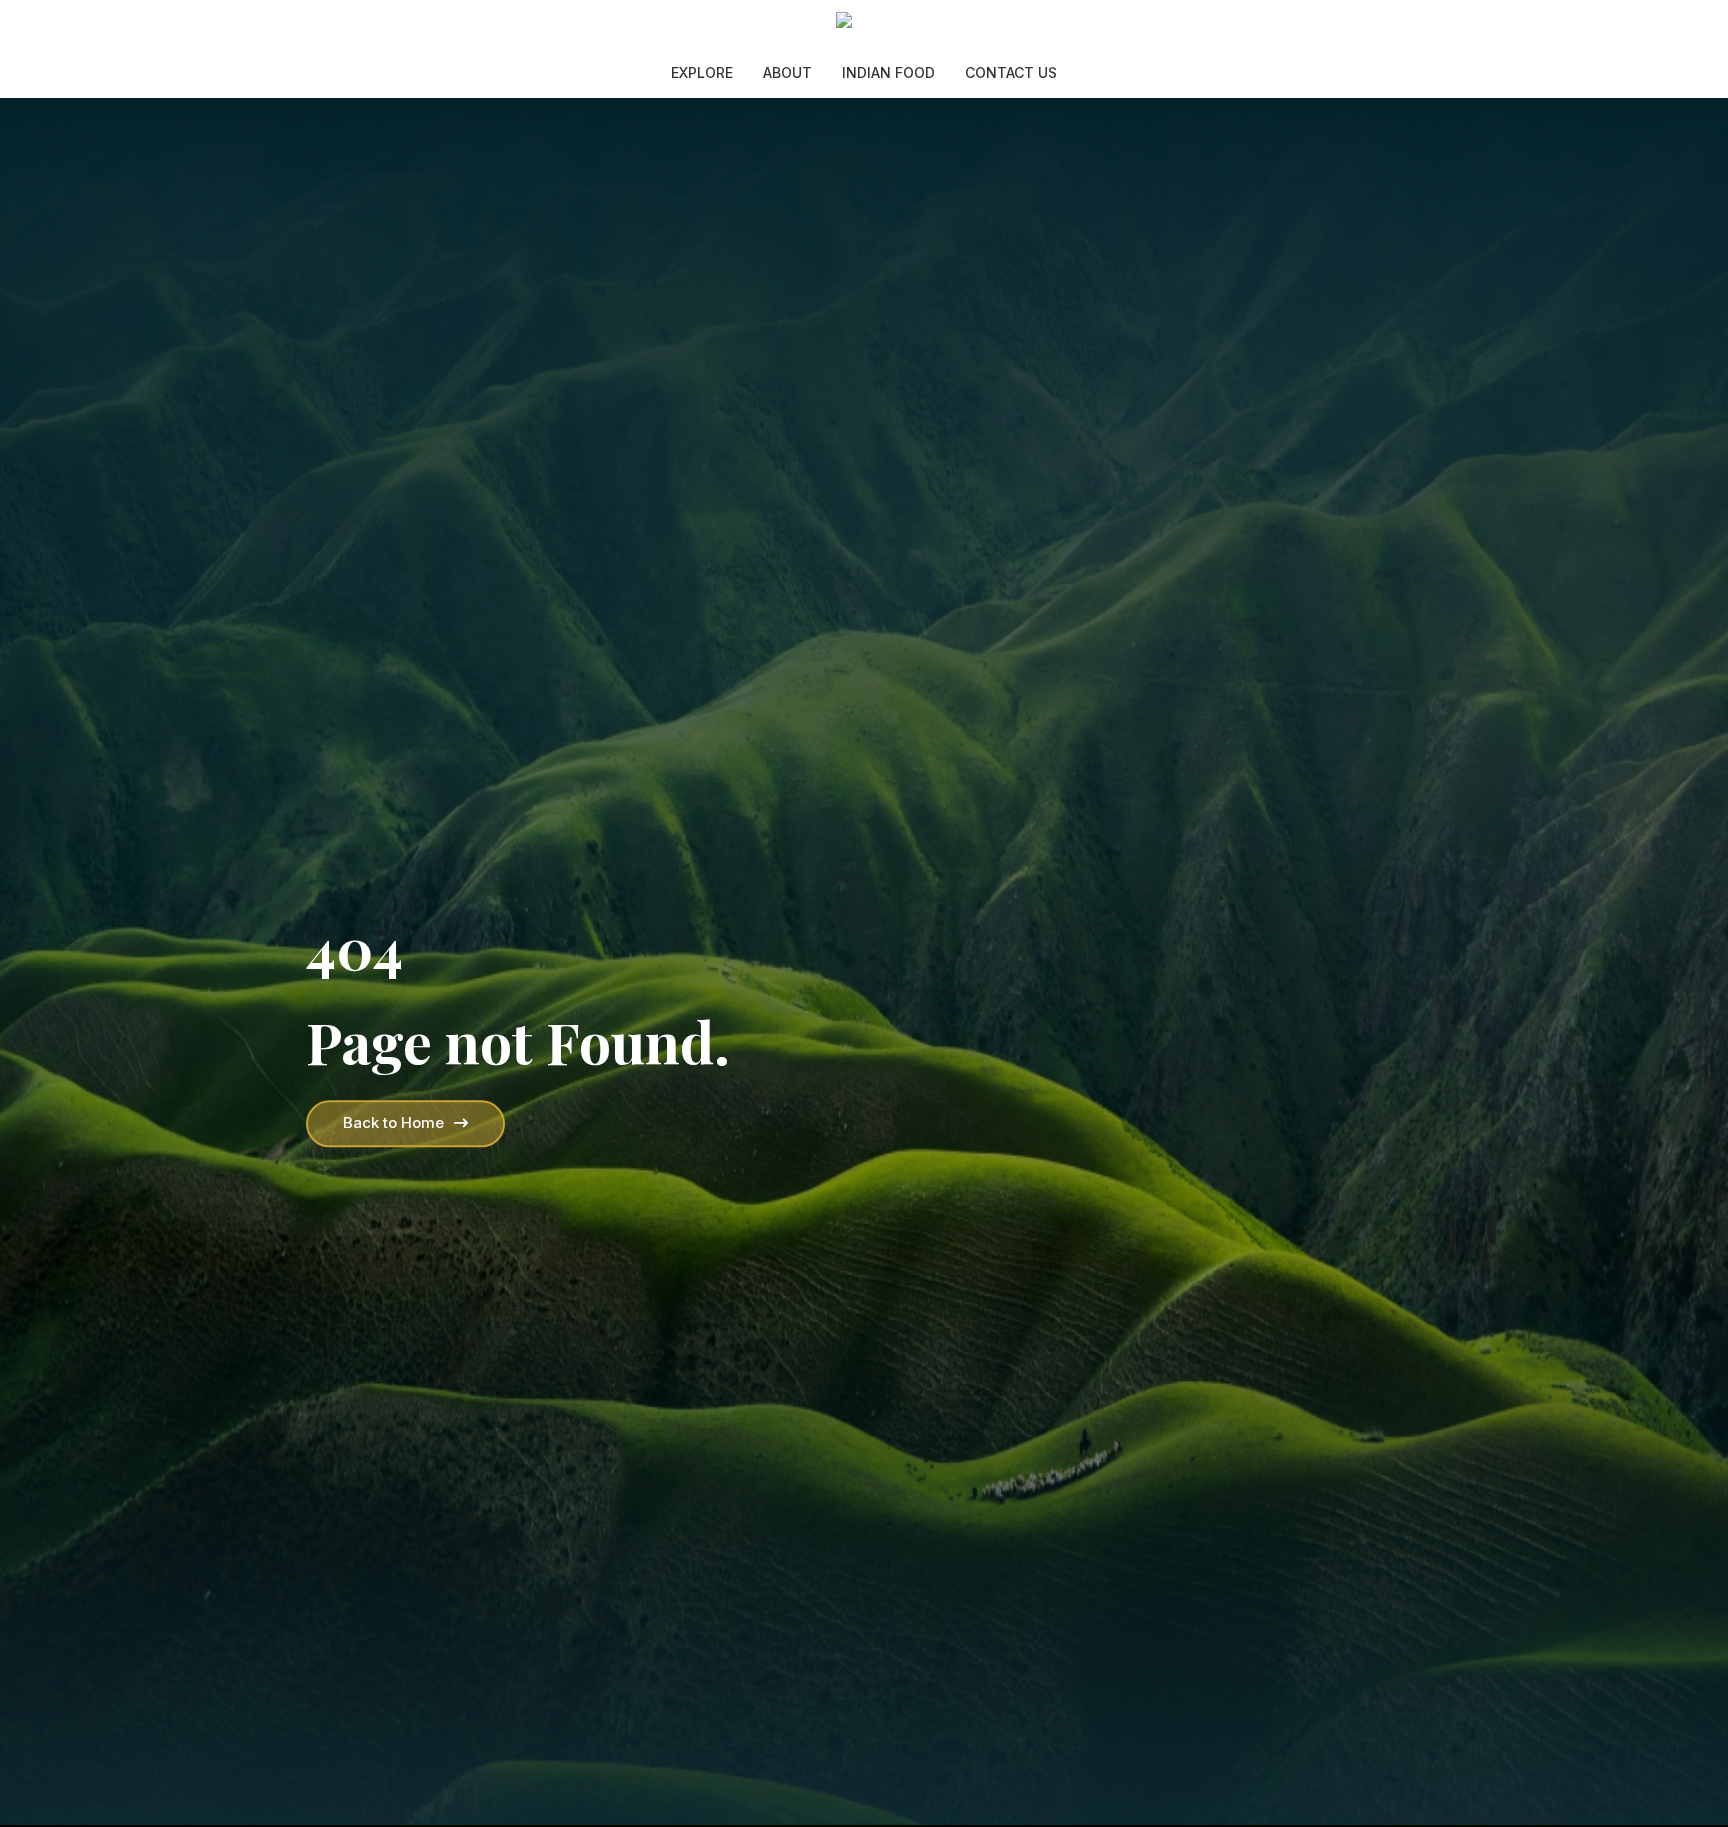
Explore (702, 72)
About (787, 72)
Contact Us (1011, 72)
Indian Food (888, 72)
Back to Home (393, 1122)
